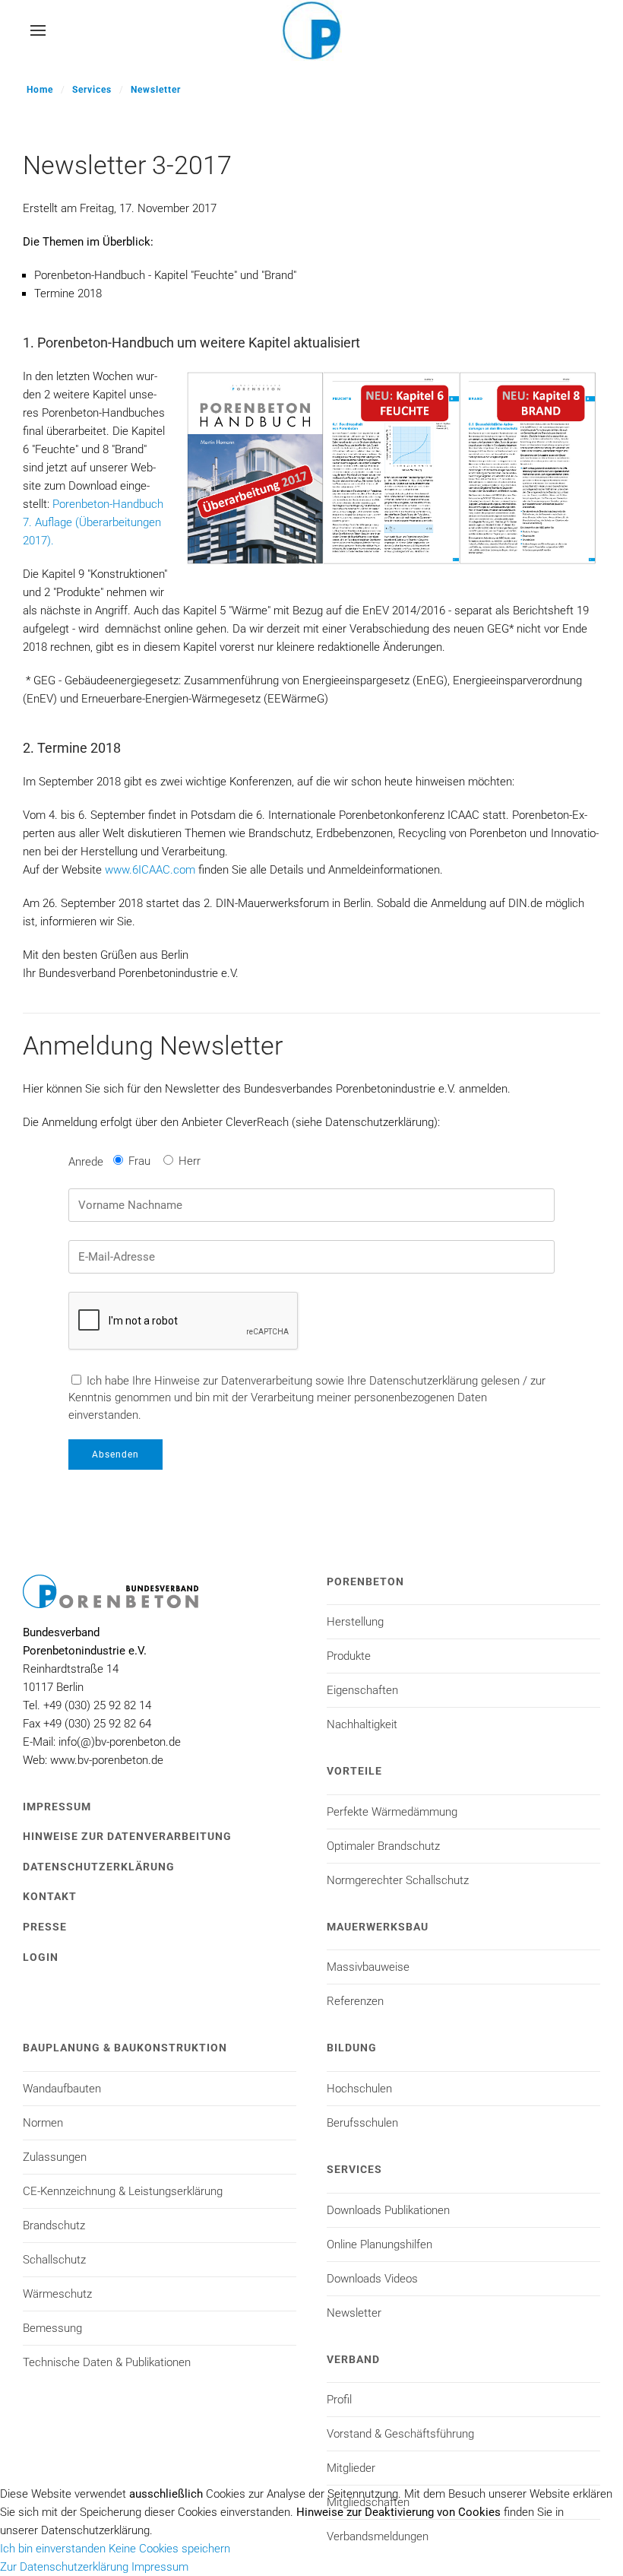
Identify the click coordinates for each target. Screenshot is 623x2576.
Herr (190, 1161)
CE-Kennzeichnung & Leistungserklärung (123, 2191)
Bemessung (52, 2328)
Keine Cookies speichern (169, 2549)
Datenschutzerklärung (99, 1867)
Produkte (349, 1656)
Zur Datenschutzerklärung (64, 2567)
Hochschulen (359, 2089)
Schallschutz (54, 2260)
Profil (339, 2400)
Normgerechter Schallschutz (398, 1880)
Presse (45, 1927)
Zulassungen (55, 2157)
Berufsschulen (362, 2123)
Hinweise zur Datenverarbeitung (127, 1836)
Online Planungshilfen (379, 2244)
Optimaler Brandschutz (383, 1846)
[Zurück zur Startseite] (311, 30)
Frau (139, 1161)
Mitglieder (351, 2468)
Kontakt (50, 1896)
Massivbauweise (368, 1967)
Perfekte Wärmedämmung (392, 1812)
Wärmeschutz (57, 2294)
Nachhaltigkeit (362, 1724)
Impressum (57, 1807)
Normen (43, 2123)
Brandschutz (54, 2225)
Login (41, 1957)
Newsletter (156, 90)
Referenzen (355, 2001)
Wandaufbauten (62, 2089)
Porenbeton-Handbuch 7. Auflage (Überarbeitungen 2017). (93, 522)
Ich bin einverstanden (53, 2549)
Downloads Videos (372, 2279)
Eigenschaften (362, 1690)
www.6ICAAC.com (150, 870)
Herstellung (355, 1622)
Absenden (115, 1455)
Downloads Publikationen (388, 2210)
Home (40, 90)
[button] (38, 30)
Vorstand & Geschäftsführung (400, 2434)
